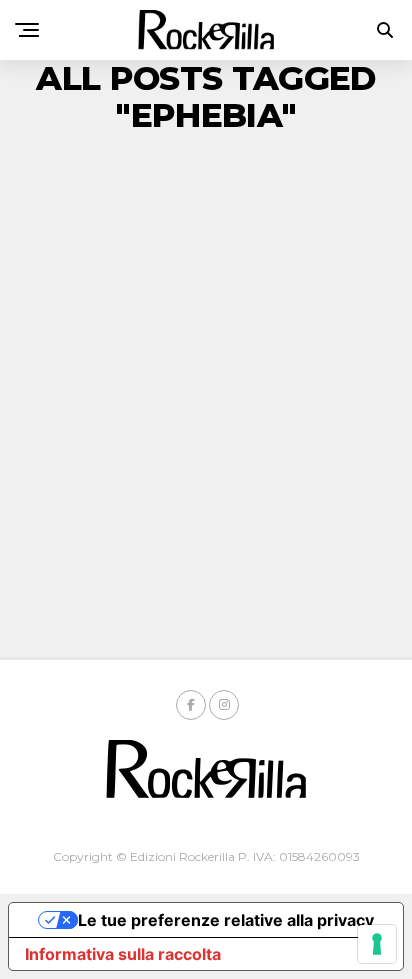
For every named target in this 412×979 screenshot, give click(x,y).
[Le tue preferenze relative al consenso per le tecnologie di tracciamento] (377, 944)
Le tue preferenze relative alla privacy (226, 920)
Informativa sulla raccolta (123, 954)
